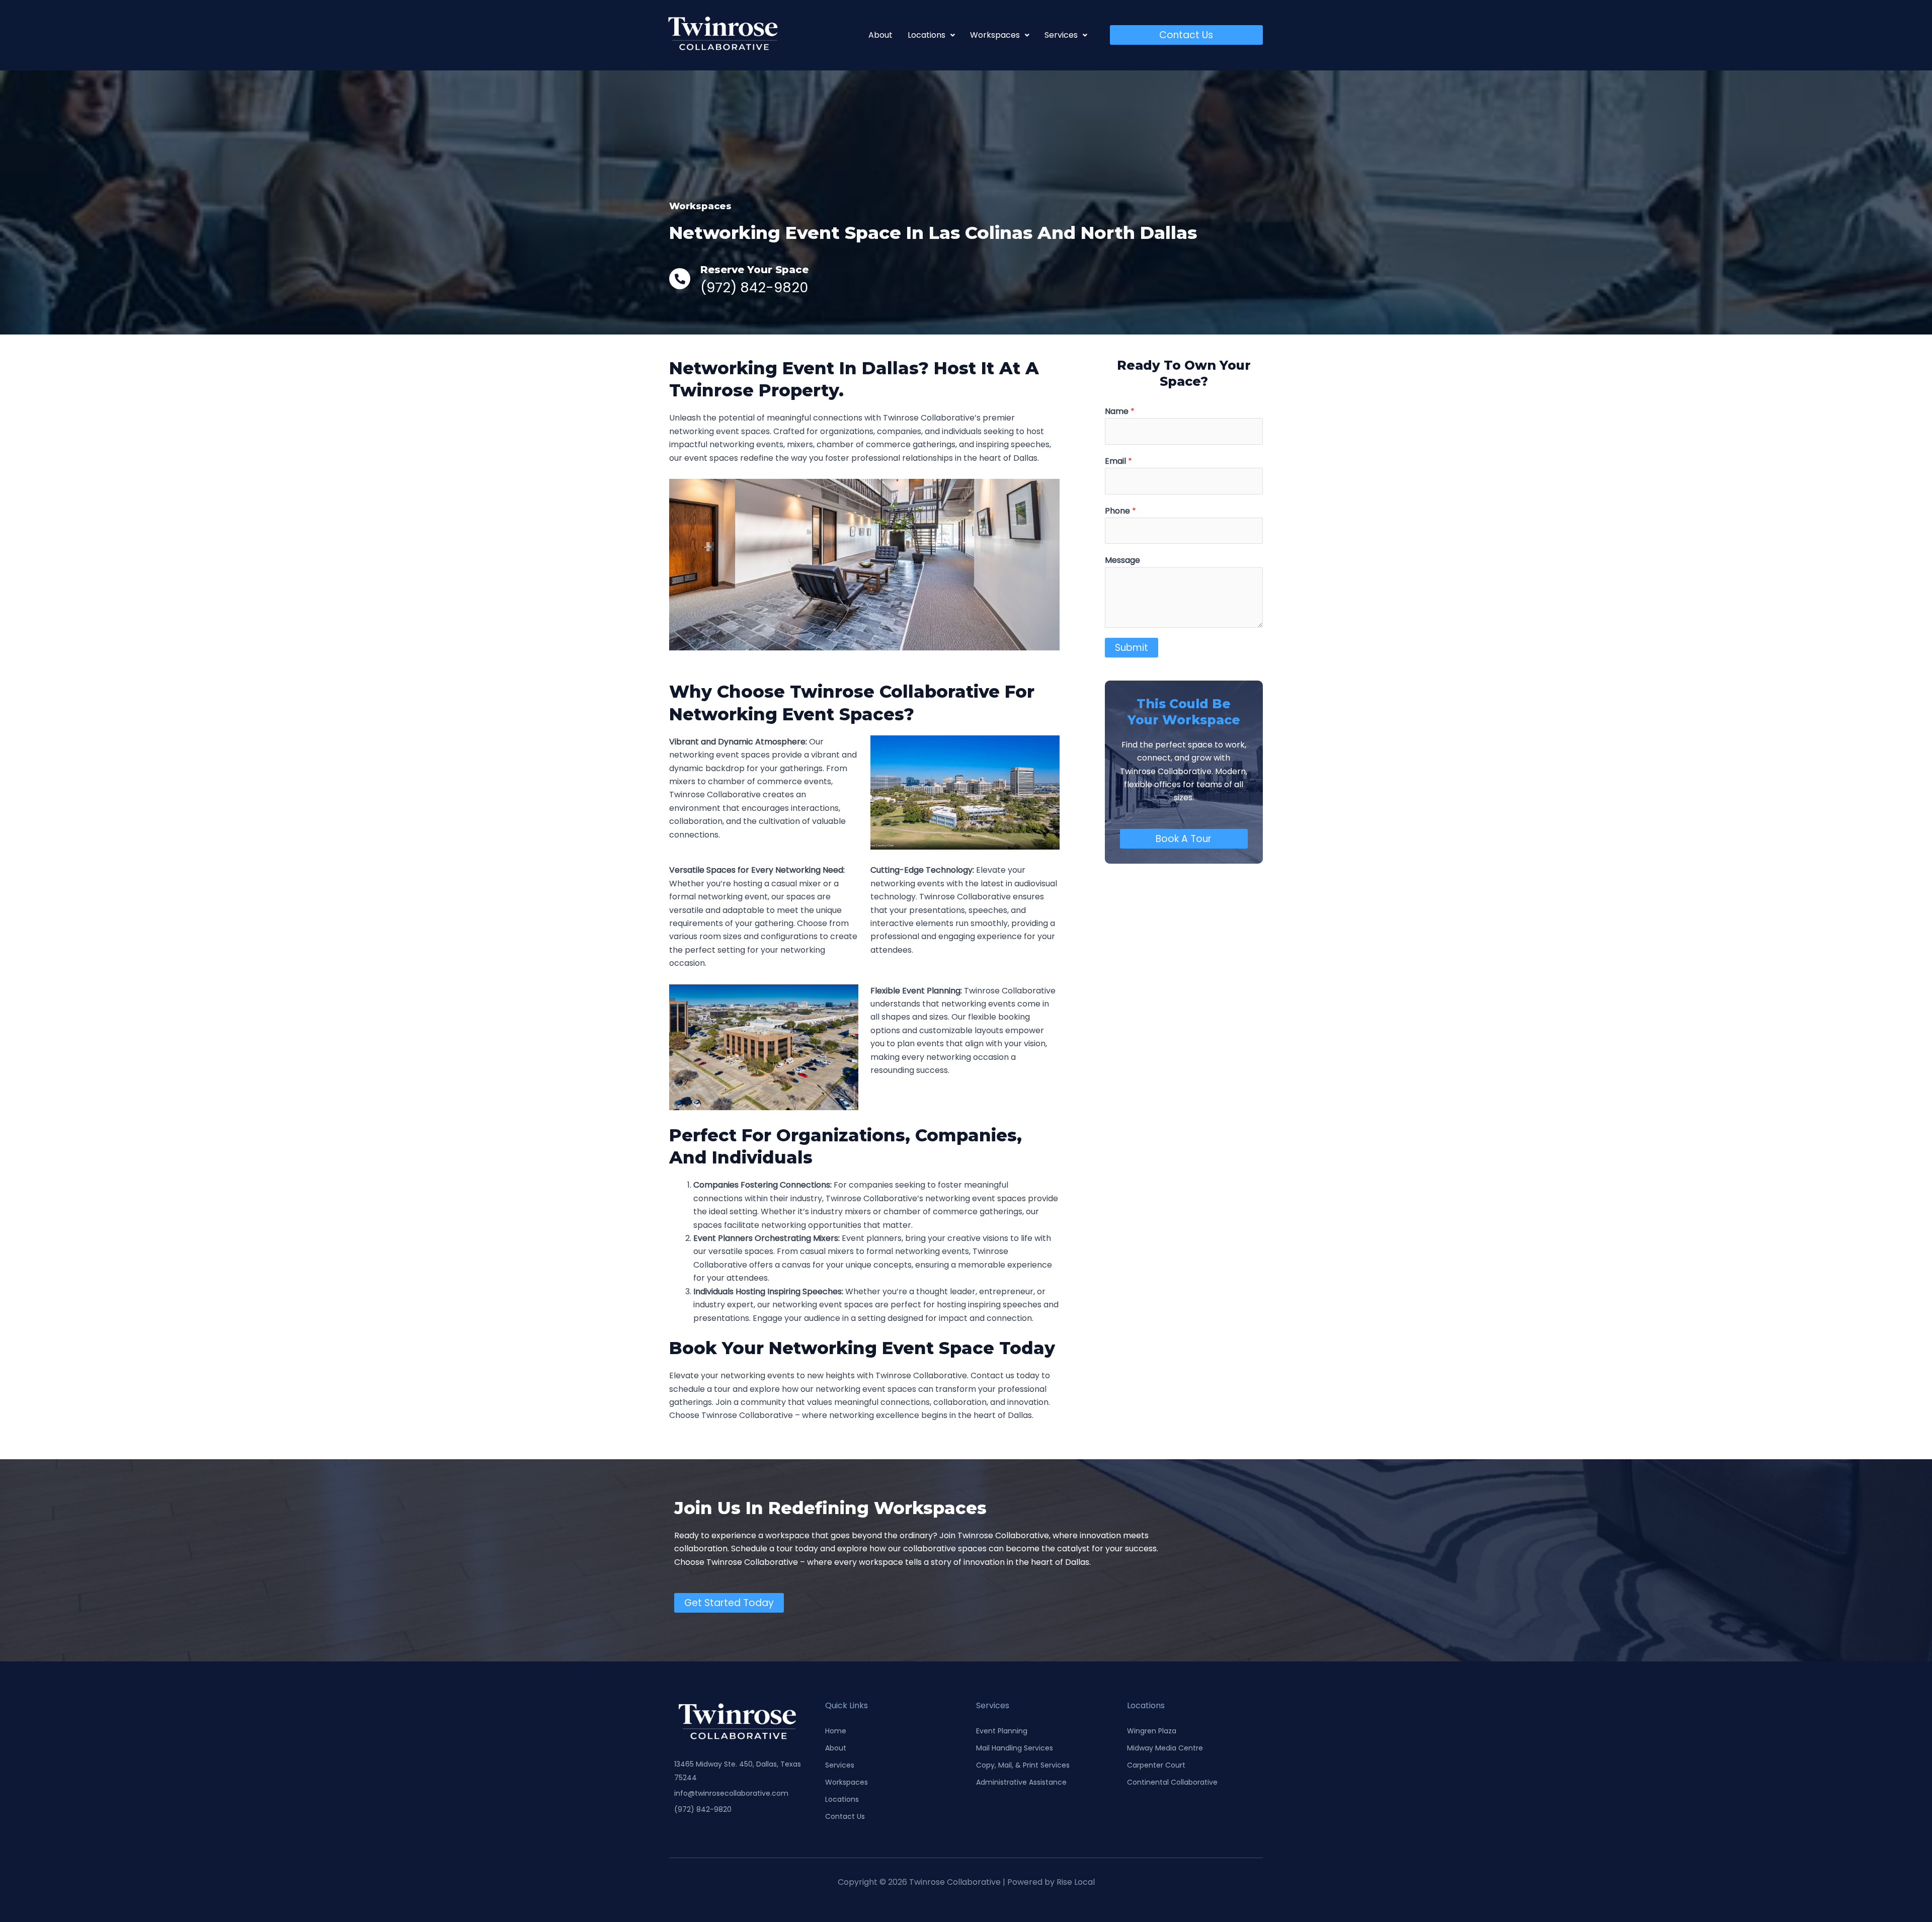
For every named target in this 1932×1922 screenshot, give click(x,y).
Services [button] (1061, 35)
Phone (1120, 511)
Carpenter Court (1156, 1765)
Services (840, 1765)
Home (836, 1731)
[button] (931, 35)
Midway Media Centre (1165, 1748)
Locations (842, 1799)
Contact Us (845, 1816)
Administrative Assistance (1021, 1782)
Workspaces (847, 1782)
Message (1122, 560)
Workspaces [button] (995, 35)
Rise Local (1076, 1882)
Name (1120, 411)
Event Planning (1002, 1731)
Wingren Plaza (1152, 1731)
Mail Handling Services (1015, 1748)
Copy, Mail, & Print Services (1023, 1765)
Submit (1132, 648)
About (880, 35)
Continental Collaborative (1172, 1782)
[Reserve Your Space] (680, 279)
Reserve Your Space (754, 270)
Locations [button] (927, 35)
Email (1118, 461)
